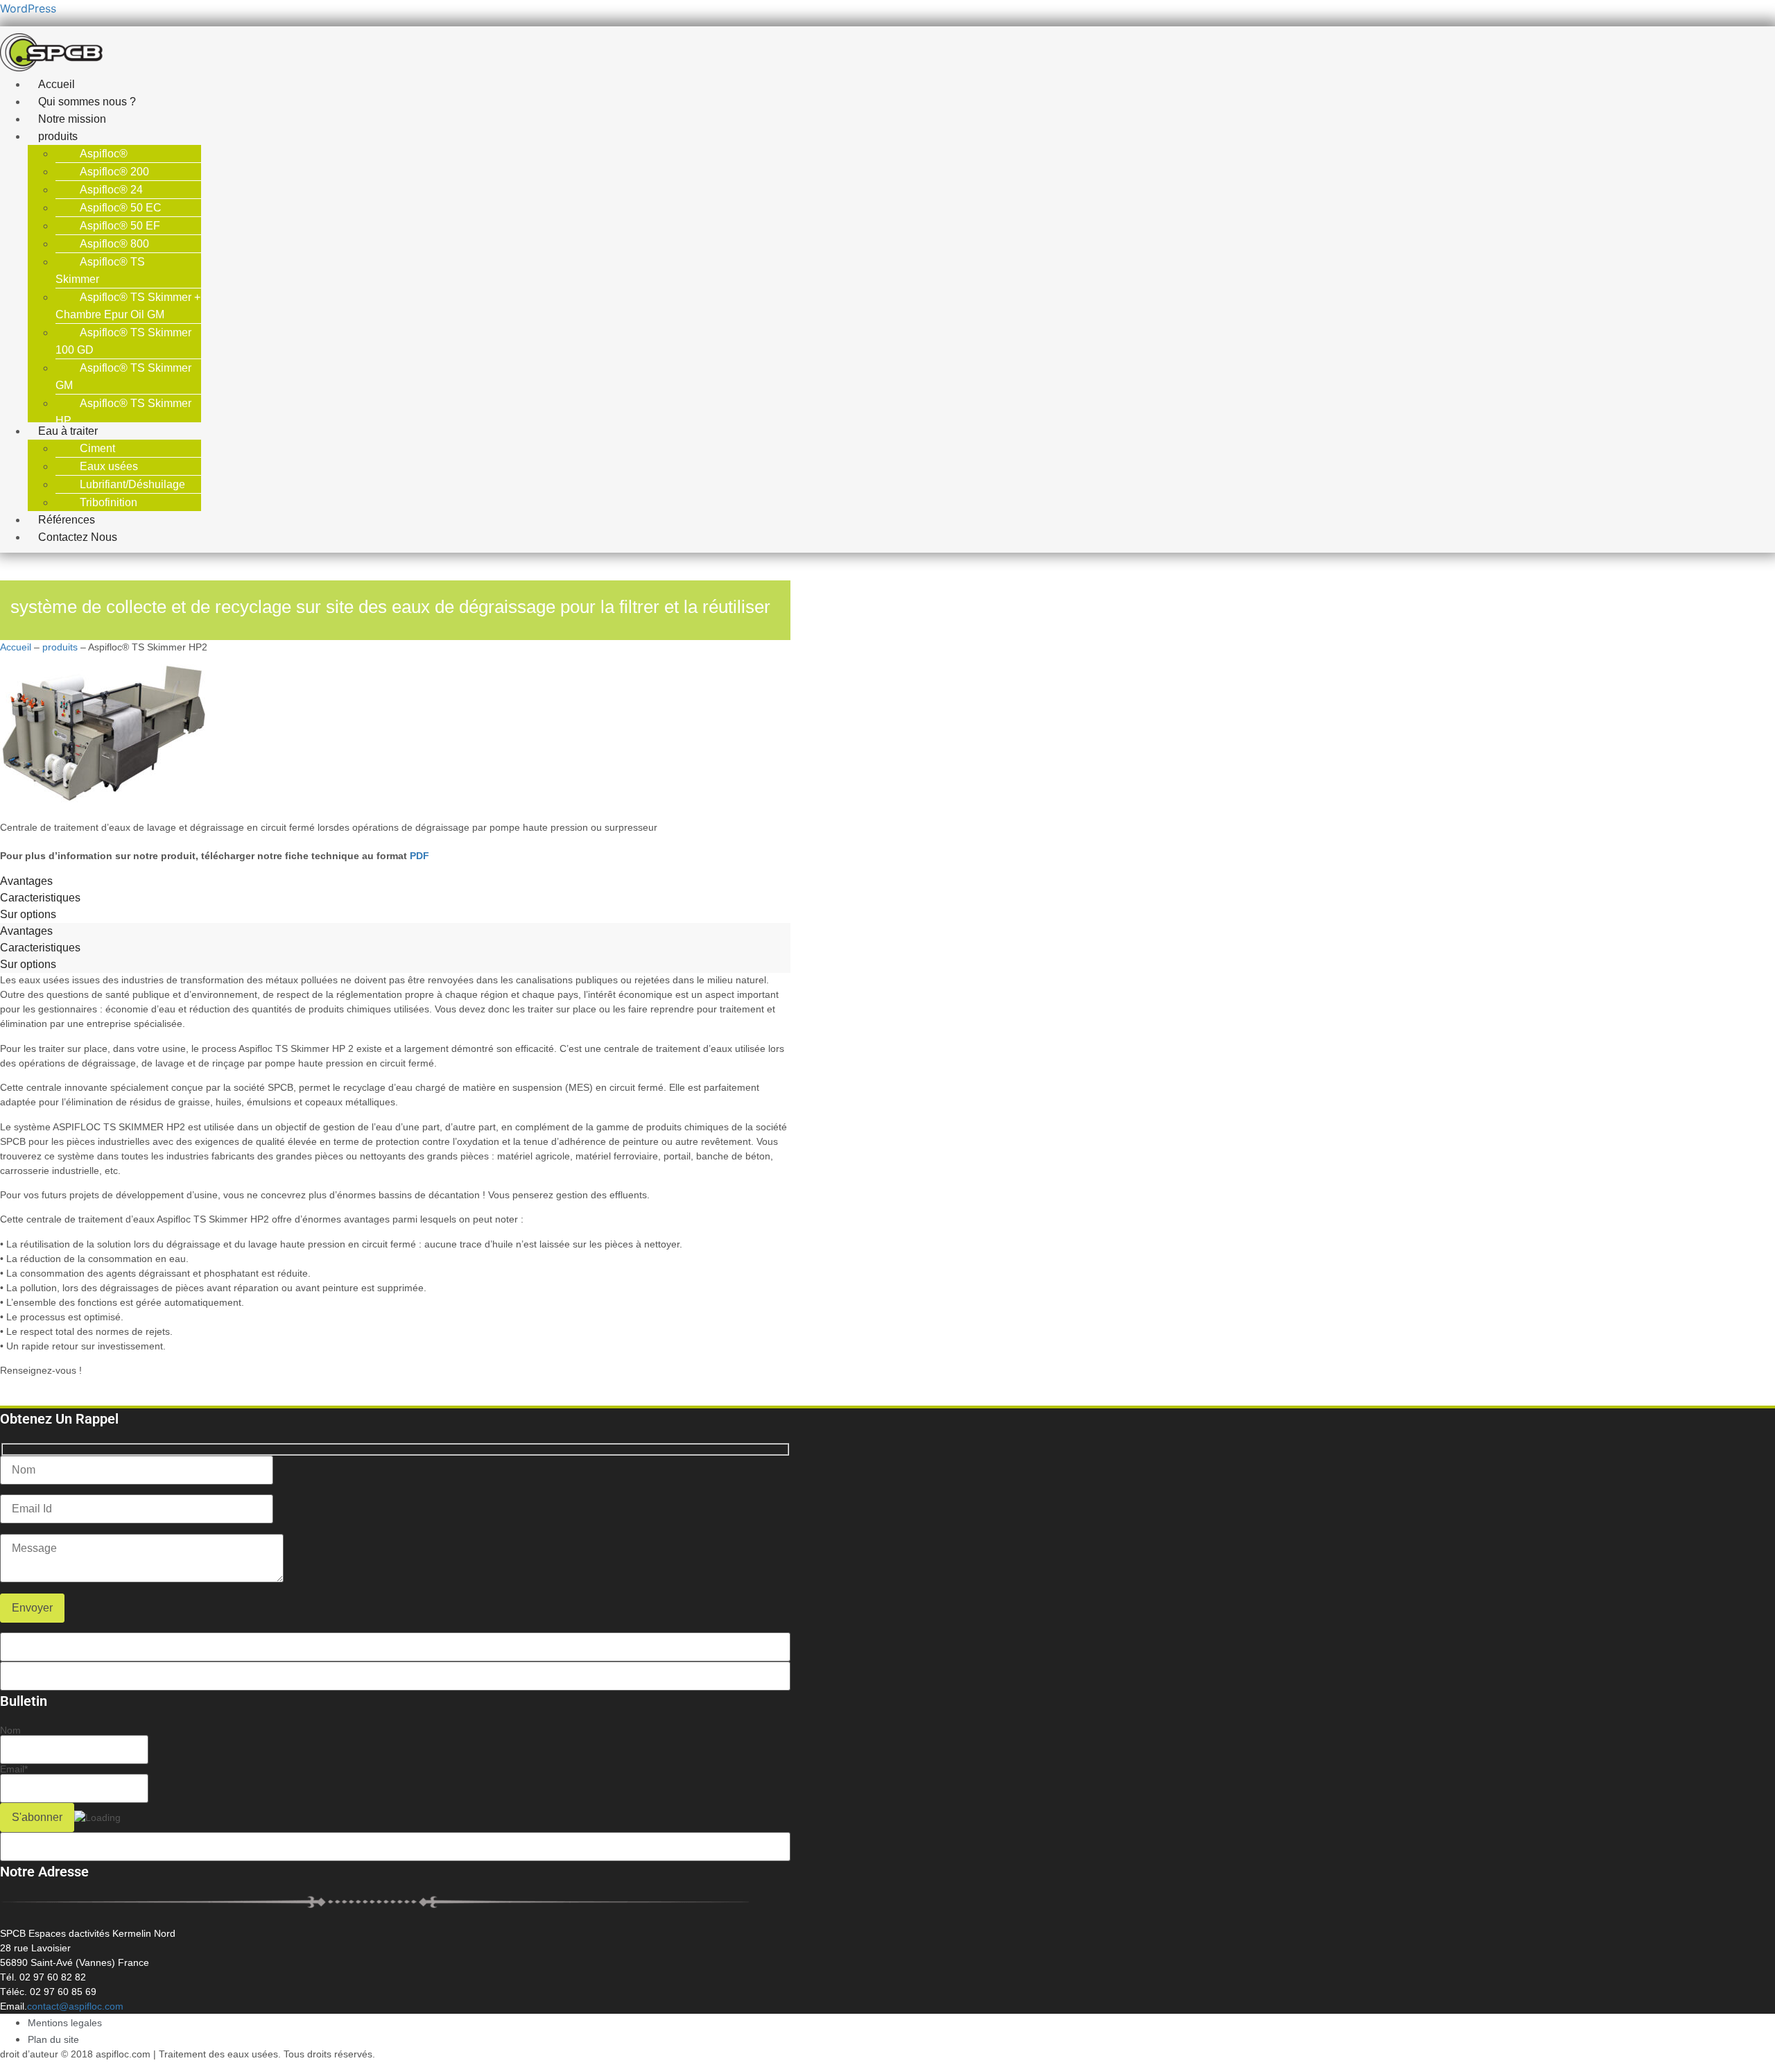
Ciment (97, 448)
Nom (10, 1730)
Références (67, 520)
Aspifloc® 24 (111, 190)
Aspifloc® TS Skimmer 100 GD (123, 341)
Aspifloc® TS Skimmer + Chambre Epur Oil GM (128, 306)
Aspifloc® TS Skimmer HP (123, 412)
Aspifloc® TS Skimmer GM (123, 377)
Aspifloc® (104, 154)
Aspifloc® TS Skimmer (100, 270)
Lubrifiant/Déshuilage (132, 484)
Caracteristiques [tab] (40, 898)
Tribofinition (109, 502)
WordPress (28, 8)
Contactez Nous (78, 537)
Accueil (57, 84)
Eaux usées (109, 466)
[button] (329, 136)
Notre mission (72, 119)
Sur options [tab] (28, 914)
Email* (14, 1769)
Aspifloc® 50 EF (120, 226)
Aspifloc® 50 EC (121, 208)
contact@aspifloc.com (75, 2006)
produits (58, 136)
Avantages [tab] (26, 881)
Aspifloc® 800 (114, 244)
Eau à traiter (68, 431)
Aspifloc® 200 (114, 172)
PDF (419, 856)
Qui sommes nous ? (87, 102)
